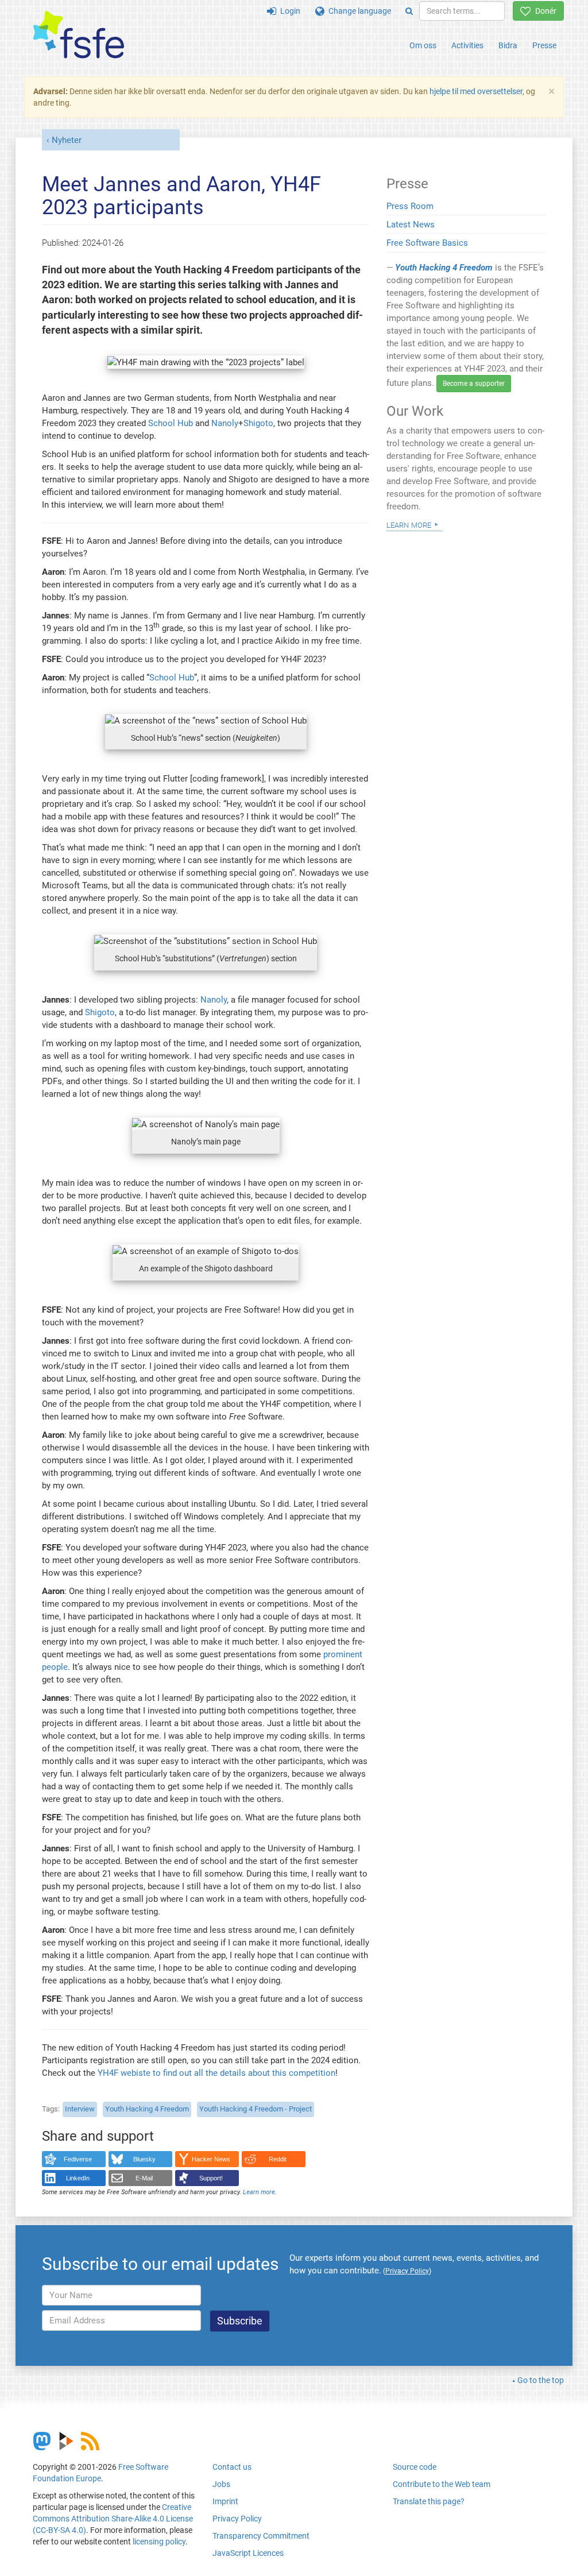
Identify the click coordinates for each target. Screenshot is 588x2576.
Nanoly (225, 423)
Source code (415, 2467)
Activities (467, 45)
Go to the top (541, 2380)
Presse (544, 45)
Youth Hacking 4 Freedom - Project (256, 2109)
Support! (211, 2178)
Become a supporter (474, 384)
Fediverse (78, 2159)
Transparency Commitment (261, 2536)
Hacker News (211, 2159)
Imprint (225, 2501)
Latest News (411, 225)
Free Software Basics (427, 243)
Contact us (232, 2467)
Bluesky (144, 2159)
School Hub (171, 423)
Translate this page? (429, 2501)
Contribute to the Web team (442, 2484)
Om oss (423, 45)
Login (288, 11)
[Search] (409, 11)
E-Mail (144, 2178)
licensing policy (159, 2542)
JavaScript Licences (248, 2553)
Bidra (508, 45)
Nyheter (67, 140)
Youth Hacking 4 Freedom (147, 2109)
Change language (358, 11)
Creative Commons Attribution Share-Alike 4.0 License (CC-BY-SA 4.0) (113, 2519)
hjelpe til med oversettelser (476, 91)
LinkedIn (78, 2178)
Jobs (221, 2484)
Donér (544, 11)
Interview (80, 2109)
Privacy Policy (237, 2519)
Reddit (278, 2159)
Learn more (259, 2192)
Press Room (410, 206)
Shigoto (258, 423)
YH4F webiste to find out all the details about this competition (216, 2073)
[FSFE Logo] (79, 35)
